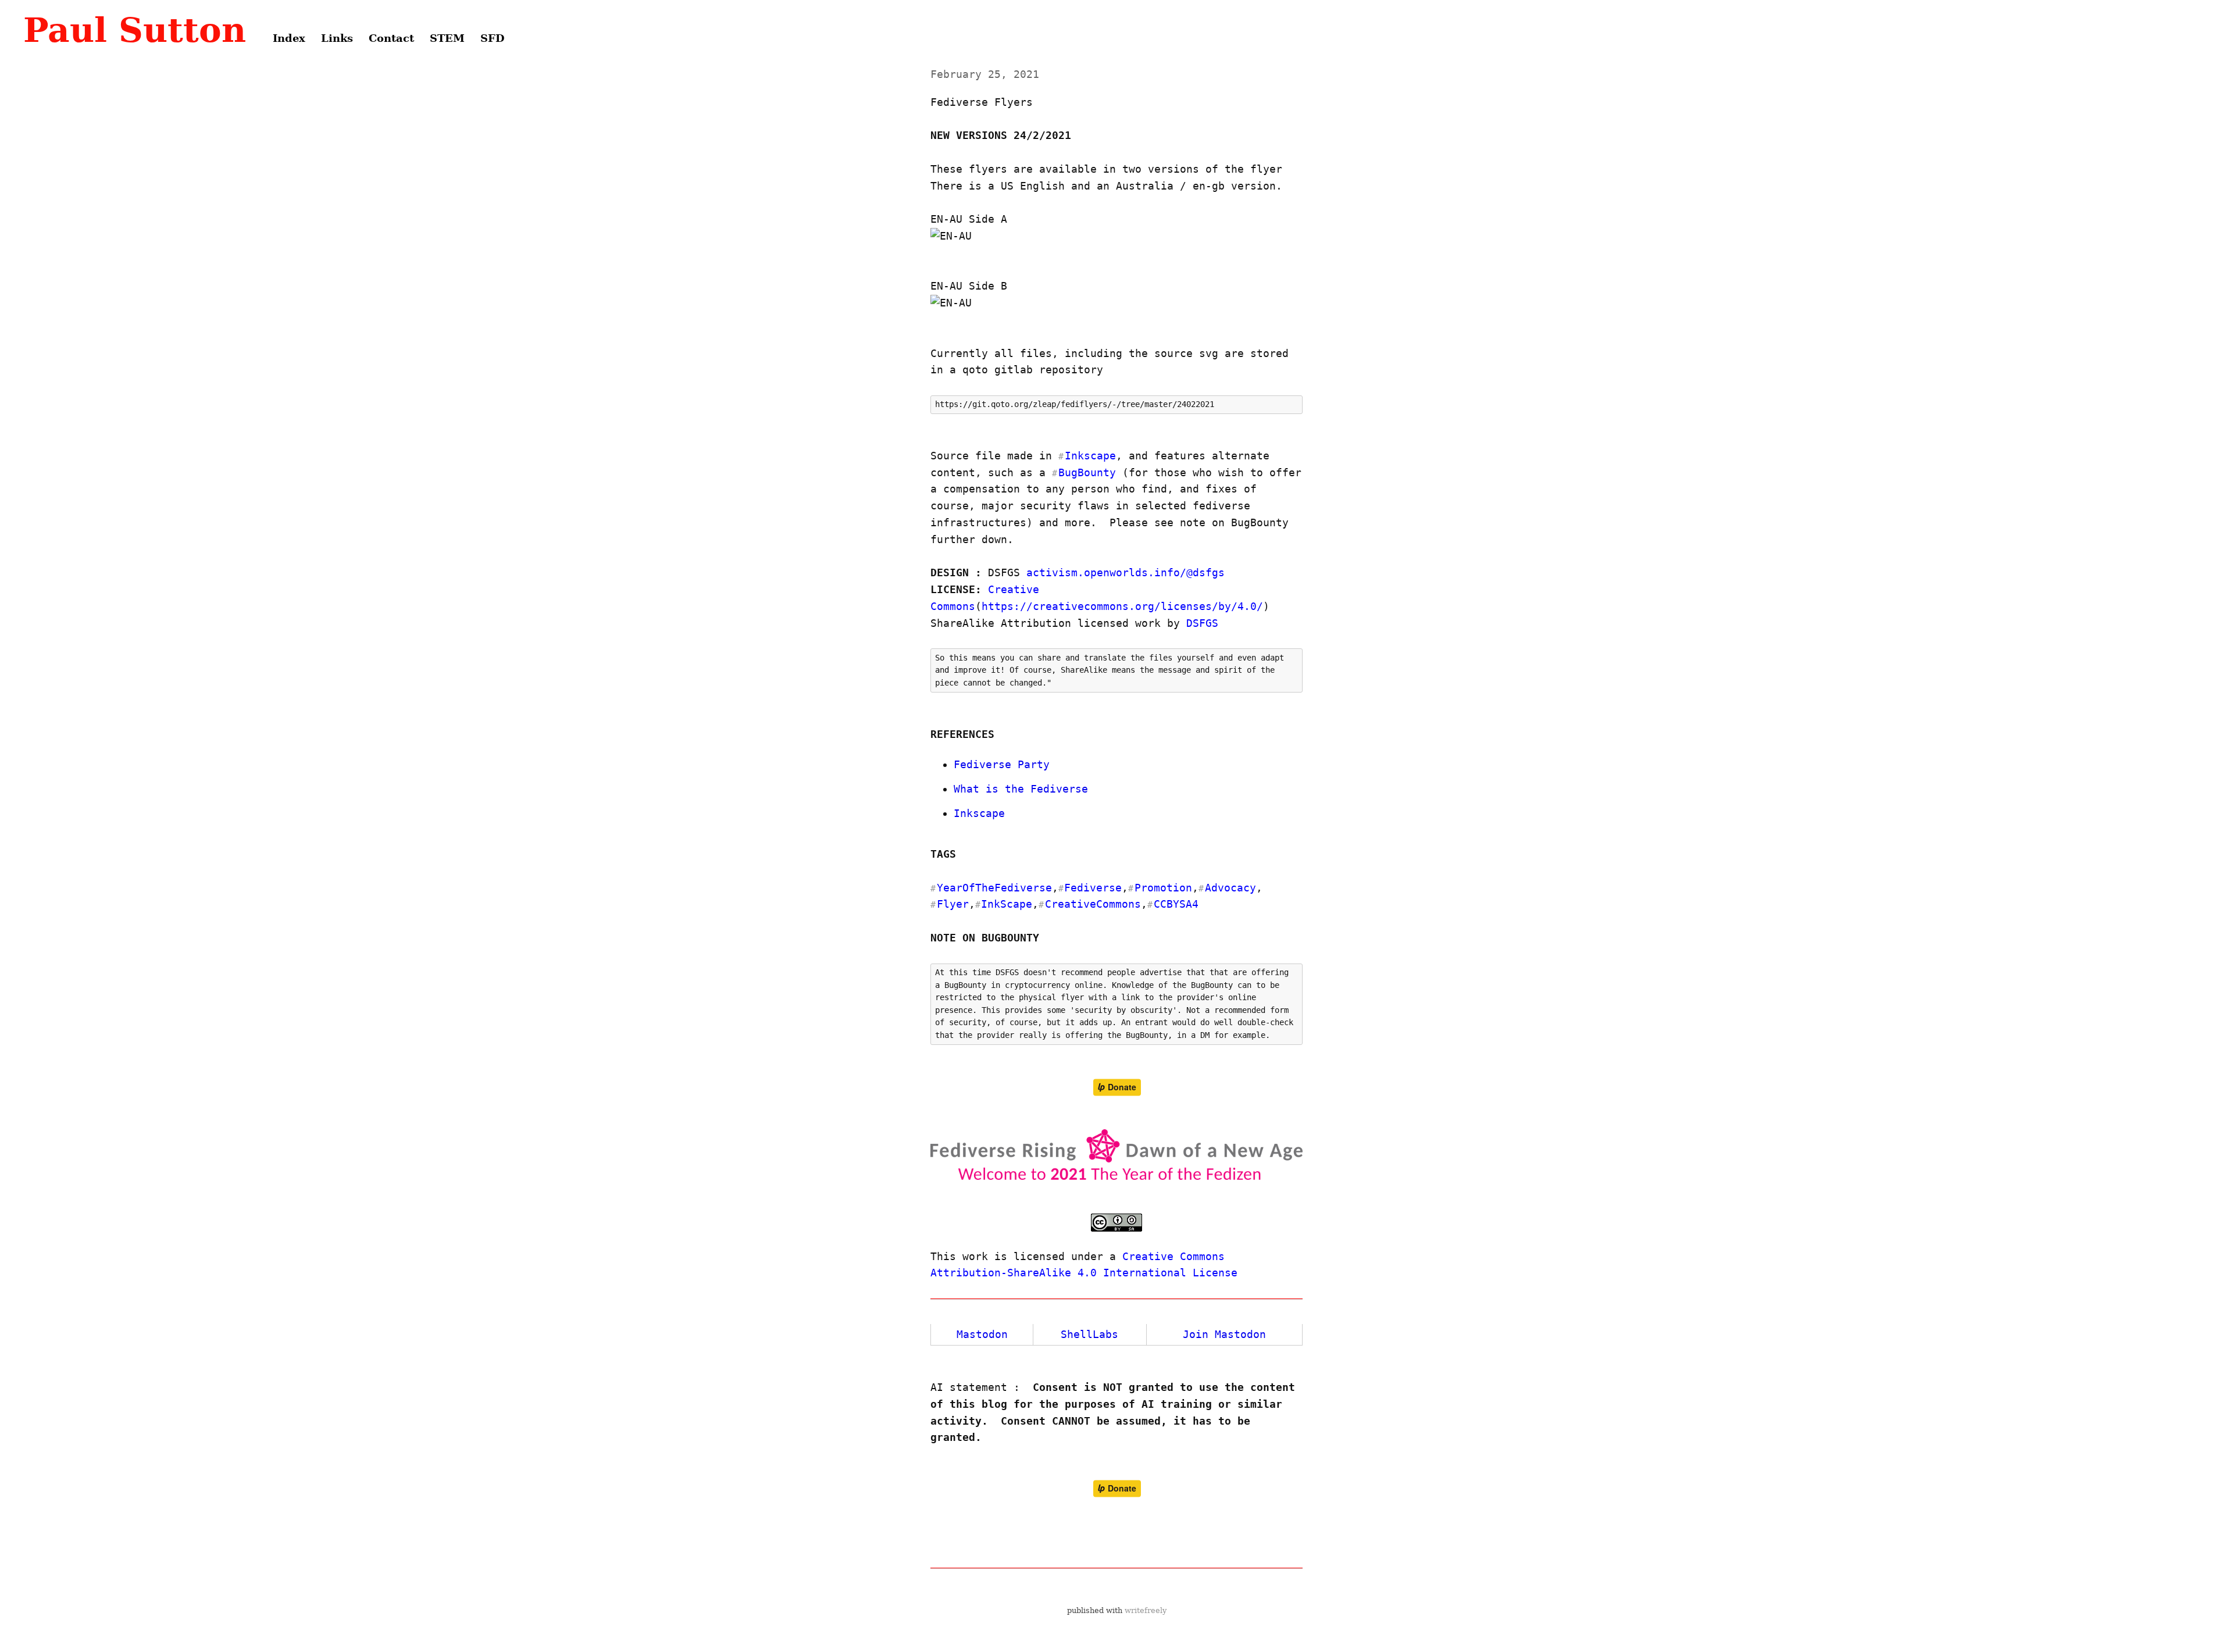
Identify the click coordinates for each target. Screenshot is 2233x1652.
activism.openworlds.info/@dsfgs (1126, 572)
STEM (447, 38)
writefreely (1146, 1610)
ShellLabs (1089, 1334)
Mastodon (982, 1334)
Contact (391, 38)
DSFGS (1202, 623)
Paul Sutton (135, 30)
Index (289, 38)
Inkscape (979, 813)
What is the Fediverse (1021, 789)
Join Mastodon (1224, 1334)
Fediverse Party (1002, 764)
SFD (493, 38)
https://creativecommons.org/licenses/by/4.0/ (1122, 606)
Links (337, 38)
